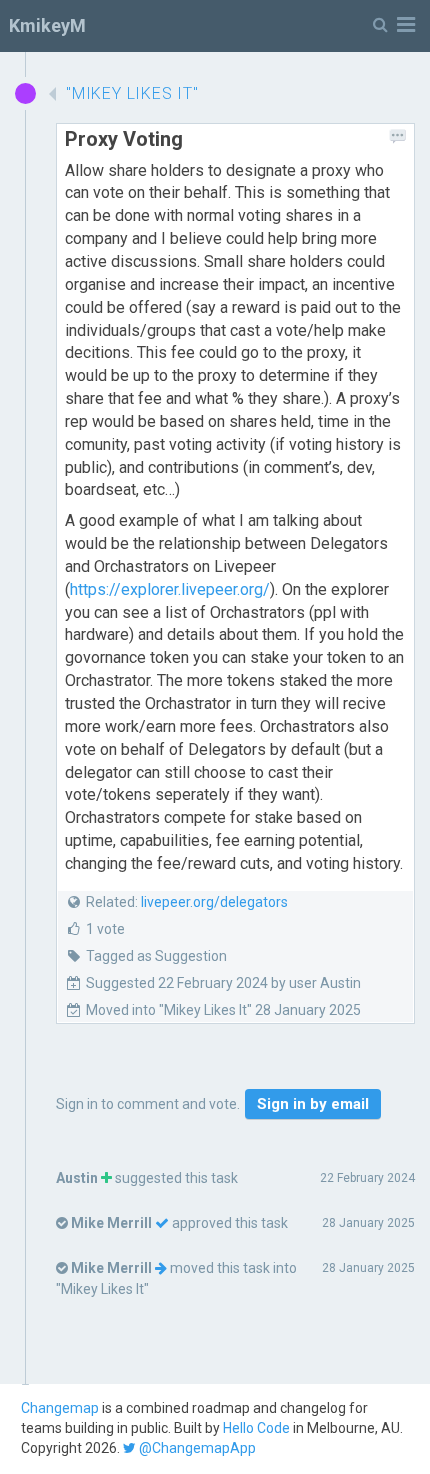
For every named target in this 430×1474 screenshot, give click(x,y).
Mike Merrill (111, 1223)
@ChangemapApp (196, 1448)
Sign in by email (313, 1104)
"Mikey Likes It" (102, 1289)
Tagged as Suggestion (156, 956)
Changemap (60, 1408)
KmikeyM (47, 25)
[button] (394, 25)
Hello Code (256, 1428)
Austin (77, 1178)
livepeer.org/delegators (214, 902)
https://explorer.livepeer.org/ (170, 589)
